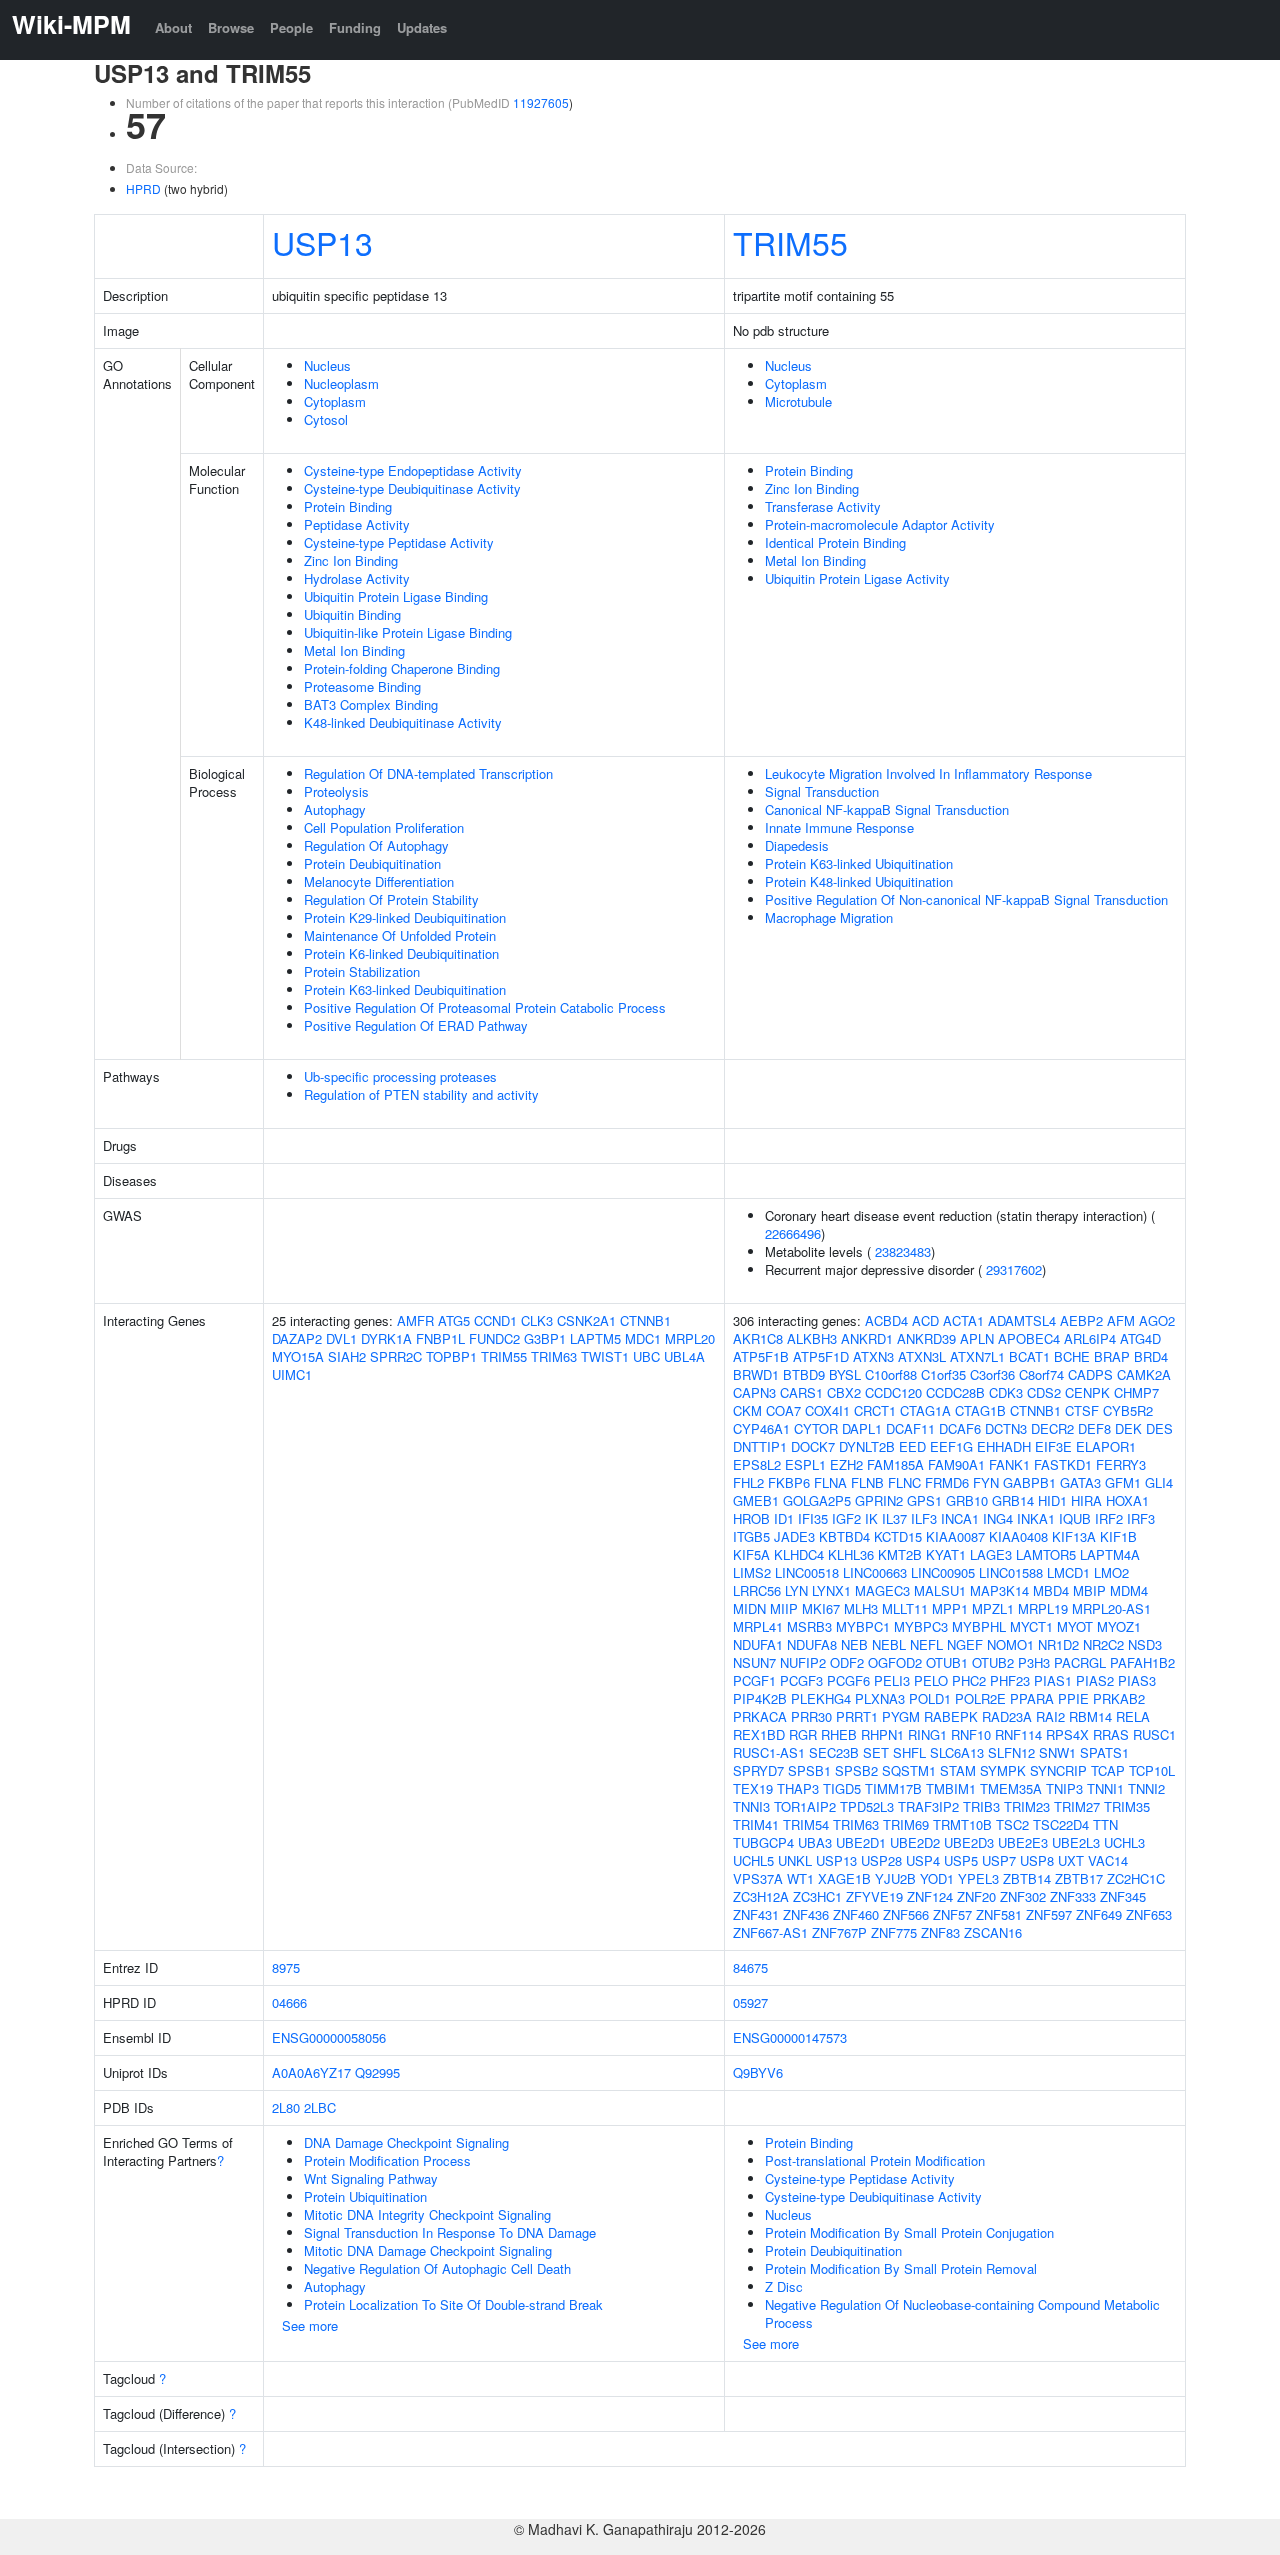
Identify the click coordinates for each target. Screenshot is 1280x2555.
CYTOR (816, 1428)
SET (876, 1752)
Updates (422, 27)
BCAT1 (1029, 1356)
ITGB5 (751, 1536)
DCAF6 (960, 1428)
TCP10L (1152, 1770)
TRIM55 (790, 242)
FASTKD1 (1063, 1464)
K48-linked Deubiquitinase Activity (403, 722)
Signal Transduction (822, 791)
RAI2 (1050, 1716)
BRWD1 (756, 1374)
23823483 (903, 1251)
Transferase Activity (823, 506)
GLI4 (1159, 1482)
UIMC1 (292, 1374)
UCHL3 (1124, 1842)
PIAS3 (1137, 1680)
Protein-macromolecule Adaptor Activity (880, 524)
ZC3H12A (761, 1896)
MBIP (1089, 1590)
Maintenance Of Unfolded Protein (400, 935)
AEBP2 (1081, 1320)
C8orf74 (1041, 1374)
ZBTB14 (1027, 1878)
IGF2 (846, 1518)
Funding (355, 27)
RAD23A (1007, 1716)
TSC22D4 (1061, 1824)
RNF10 (971, 1734)
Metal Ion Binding (354, 650)
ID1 (784, 1518)
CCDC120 (893, 1392)
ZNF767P (839, 1932)
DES (1159, 1428)
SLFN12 (1011, 1752)
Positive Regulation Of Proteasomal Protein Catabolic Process (485, 1007)
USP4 (923, 1860)
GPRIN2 (879, 1500)
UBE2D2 (915, 1842)
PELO (931, 1680)
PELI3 (892, 1680)
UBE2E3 (1023, 1842)
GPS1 (924, 1500)
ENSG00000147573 (790, 2037)
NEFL (926, 1644)
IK (871, 1518)
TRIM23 (1027, 1806)
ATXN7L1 (977, 1356)
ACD (925, 1320)
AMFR (415, 1320)
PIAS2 (1095, 1680)
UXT (1071, 1860)
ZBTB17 (1079, 1878)
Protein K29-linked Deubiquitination (405, 917)
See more (310, 2325)
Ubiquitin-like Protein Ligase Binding (408, 632)
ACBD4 (886, 1320)
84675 (750, 1967)
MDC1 (643, 1338)
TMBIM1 (951, 1788)
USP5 (961, 1860)
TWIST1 (605, 1356)
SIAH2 (347, 1356)
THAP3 (798, 1788)
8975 (286, 1967)
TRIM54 (806, 1824)
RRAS (1111, 1734)
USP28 (881, 1860)
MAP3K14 (999, 1590)
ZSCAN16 (993, 1932)
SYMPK (1003, 1770)
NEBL (889, 1644)
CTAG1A (925, 1410)
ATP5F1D (821, 1356)
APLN (977, 1338)
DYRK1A (386, 1338)
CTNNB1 (645, 1320)
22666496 (793, 1233)
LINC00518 (807, 1572)
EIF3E (1053, 1446)
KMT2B (900, 1554)
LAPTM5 (595, 1338)
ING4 (998, 1518)
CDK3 (1006, 1392)
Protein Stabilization (362, 971)
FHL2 (748, 1482)
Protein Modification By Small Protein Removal (901, 2268)
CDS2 (1044, 1392)
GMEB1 (756, 1500)
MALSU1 (940, 1590)
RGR (803, 1734)
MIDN (749, 1608)
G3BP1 (545, 1338)
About (173, 27)
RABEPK (951, 1716)
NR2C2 (1103, 1644)
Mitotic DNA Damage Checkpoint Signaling (428, 2250)
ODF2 (847, 1662)
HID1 (1052, 1500)
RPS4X (1067, 1734)
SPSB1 (809, 1770)
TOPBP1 (451, 1356)
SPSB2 (856, 1770)
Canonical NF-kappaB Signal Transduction (887, 809)
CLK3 (537, 1320)
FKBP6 (789, 1482)
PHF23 (1010, 1680)
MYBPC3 (921, 1626)
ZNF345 (1123, 1896)
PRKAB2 (1119, 1698)
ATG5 (454, 1320)
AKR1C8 (758, 1338)
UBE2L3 (1076, 1842)
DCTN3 (1006, 1428)
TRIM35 (1127, 1806)
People (291, 27)
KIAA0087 (955, 1536)
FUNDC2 (494, 1338)
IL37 (894, 1518)
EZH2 (846, 1464)
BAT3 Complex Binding (371, 704)
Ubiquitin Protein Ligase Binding (396, 596)
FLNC (904, 1482)
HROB (751, 1518)
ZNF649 (1099, 1914)
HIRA (1086, 1500)
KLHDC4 (799, 1554)
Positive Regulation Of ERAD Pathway (416, 1025)
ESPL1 (805, 1464)
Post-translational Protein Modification (875, 2160)
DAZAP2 (297, 1338)
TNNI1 (1105, 1788)
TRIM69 (906, 1824)
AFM (1121, 1320)
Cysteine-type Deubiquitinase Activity (412, 488)
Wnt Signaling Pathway (371, 2178)
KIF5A (751, 1554)
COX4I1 (827, 1410)
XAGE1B (844, 1878)
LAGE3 (991, 1554)
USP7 (999, 1860)
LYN (796, 1590)
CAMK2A (1144, 1374)
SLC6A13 (957, 1752)
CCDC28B (955, 1392)
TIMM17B (893, 1788)
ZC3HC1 (817, 1896)
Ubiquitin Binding (352, 614)
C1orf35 (943, 1374)
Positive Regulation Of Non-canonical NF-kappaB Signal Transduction (966, 899)
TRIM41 (756, 1824)
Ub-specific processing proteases (400, 1076)
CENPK (1087, 1392)
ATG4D (1140, 1338)
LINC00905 (943, 1572)
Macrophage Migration (829, 917)
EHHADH (1004, 1446)
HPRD (143, 188)
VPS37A (758, 1878)
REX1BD (759, 1734)
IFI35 (813, 1518)
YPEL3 (978, 1878)
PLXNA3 (880, 1698)
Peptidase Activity (357, 524)
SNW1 (1057, 1752)
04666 (289, 2002)
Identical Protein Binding (835, 542)
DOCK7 (813, 1446)
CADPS (1090, 1374)
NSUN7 (754, 1662)
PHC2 (969, 1680)
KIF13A (1074, 1536)
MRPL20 (690, 1338)
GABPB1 (1029, 1482)
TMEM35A (1011, 1788)
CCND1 (495, 1320)
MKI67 (821, 1608)
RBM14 (1090, 1716)
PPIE (1073, 1698)
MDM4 (1129, 1590)
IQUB (1075, 1518)
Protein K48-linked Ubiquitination (859, 881)
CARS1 (801, 1392)
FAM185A (895, 1464)
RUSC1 (1154, 1734)
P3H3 (1034, 1662)
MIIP (784, 1608)
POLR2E (980, 1698)
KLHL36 (851, 1554)
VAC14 (1108, 1860)
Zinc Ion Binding (351, 560)
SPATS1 (1104, 1752)
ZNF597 (1049, 1914)
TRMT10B (962, 1824)
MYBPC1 (863, 1626)
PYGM (901, 1716)
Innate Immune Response (839, 827)
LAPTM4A (1110, 1554)
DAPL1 (862, 1428)
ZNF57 (952, 1914)
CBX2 (844, 1392)
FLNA (830, 1482)
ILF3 (924, 1518)
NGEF (965, 1644)
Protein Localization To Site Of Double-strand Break (453, 2304)
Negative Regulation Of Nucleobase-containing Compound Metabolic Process (962, 2313)
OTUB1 (947, 1662)
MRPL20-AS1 (1111, 1608)
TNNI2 (1146, 1788)
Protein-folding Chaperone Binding (402, 668)
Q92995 (377, 2072)
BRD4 (1151, 1356)
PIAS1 (1053, 1680)
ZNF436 (806, 1914)
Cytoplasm (335, 401)
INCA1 (960, 1518)
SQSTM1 (909, 1770)
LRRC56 (757, 1590)
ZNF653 (1149, 1914)
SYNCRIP (1058, 1770)
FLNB (867, 1482)
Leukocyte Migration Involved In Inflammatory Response (928, 773)
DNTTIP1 (760, 1446)
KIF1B (1118, 1536)
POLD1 (930, 1698)
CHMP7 (1136, 1392)
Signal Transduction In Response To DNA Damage (450, 2232)
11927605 (541, 102)
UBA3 (815, 1842)
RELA (1133, 1716)
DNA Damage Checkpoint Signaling (406, 2142)
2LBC (320, 2107)
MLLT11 (905, 1608)
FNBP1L (440, 1338)
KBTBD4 (844, 1536)
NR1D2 (1058, 1644)
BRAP (1112, 1356)
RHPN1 (882, 1734)
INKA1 (1036, 1518)
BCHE (1072, 1356)
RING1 (927, 1734)
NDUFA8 (812, 1644)
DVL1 (341, 1338)
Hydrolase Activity (357, 578)
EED (912, 1446)
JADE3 (794, 1536)
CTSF (1082, 1410)
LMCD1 (1068, 1572)
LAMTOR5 (1046, 1554)
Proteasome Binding (362, 686)
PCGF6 (848, 1680)
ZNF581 (999, 1914)
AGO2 (1157, 1320)
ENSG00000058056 (329, 2037)
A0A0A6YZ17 (311, 2072)
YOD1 (937, 1878)
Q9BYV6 (758, 2072)
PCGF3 (801, 1680)
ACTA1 (963, 1320)
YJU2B (895, 1878)
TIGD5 (842, 1788)
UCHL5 (753, 1860)
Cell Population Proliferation (384, 827)
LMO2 (1111, 1572)
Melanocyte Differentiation (379, 881)
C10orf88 (891, 1374)
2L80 (286, 2107)
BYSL (845, 1374)
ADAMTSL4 (1022, 1320)
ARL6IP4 (1090, 1338)
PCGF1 (754, 1680)
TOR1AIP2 (805, 1806)
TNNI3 (751, 1806)
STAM (958, 1770)
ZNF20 (976, 1896)
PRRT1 (857, 1716)
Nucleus (327, 365)
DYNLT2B (867, 1446)
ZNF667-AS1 (770, 1932)
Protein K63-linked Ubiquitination (859, 863)
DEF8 (1094, 1428)
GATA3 (1080, 1482)
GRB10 (967, 1500)
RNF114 (1018, 1734)
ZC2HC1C (1136, 1878)
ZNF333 (1073, 1896)
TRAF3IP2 (928, 1806)
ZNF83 (940, 1932)
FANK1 (1009, 1464)
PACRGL (1080, 1662)
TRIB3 (981, 1806)
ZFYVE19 (874, 1896)
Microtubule (798, 401)
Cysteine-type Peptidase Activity (399, 542)
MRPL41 (758, 1626)
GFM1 (1123, 1482)
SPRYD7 (758, 1770)
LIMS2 (752, 1572)
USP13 (322, 242)
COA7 (783, 1410)
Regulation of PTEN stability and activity (421, 1094)
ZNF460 (856, 1914)
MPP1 (950, 1608)
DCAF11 (910, 1428)
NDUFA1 (758, 1644)
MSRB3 (809, 1626)
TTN (1105, 1824)
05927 (750, 2002)
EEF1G (951, 1446)
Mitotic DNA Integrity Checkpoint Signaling (427, 2214)
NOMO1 (1010, 1644)
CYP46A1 (761, 1428)
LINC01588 (1011, 1572)
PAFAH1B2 (1142, 1662)
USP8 (1037, 1860)
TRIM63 (554, 1356)
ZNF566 (906, 1914)
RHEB (839, 1734)
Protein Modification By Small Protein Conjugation (909, 2232)
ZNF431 (756, 1914)
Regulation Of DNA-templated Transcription (428, 773)
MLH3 (861, 1608)
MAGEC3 (882, 1590)
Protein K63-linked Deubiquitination (405, 989)
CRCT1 (875, 1410)
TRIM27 (1077, 1806)
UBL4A (684, 1356)
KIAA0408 (1018, 1536)
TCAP (1108, 1770)
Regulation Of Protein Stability (391, 899)
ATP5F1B (761, 1356)
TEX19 (753, 1788)
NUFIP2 (803, 1662)
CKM (747, 1410)
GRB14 (1013, 1500)
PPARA (1032, 1698)
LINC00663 (875, 1572)
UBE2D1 (861, 1842)
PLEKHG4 (821, 1698)
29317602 (1014, 1269)
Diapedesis (797, 845)
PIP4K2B (760, 1698)
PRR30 (811, 1716)
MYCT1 (1031, 1626)
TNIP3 (1064, 1788)
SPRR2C (396, 1356)
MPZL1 (993, 1608)
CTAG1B (980, 1410)
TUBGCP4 (763, 1842)
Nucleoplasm (341, 383)
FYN (986, 1482)
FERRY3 (1121, 1464)
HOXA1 (1127, 1500)
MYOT (1075, 1626)
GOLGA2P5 (817, 1500)
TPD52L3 (867, 1806)
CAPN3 (754, 1392)
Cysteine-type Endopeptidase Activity (413, 470)
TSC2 (1012, 1824)
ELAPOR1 (1106, 1446)
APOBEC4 (1029, 1338)
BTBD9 (804, 1374)
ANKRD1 (867, 1338)
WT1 (800, 1878)
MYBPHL (979, 1626)
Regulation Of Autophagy (376, 845)
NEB (854, 1644)
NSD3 (1145, 1644)
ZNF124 (930, 1896)
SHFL (909, 1752)
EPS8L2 (757, 1464)
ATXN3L (922, 1356)
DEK (1128, 1428)
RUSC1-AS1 (769, 1752)
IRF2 (1109, 1518)
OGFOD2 (895, 1662)
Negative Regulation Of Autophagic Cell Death (437, 2268)
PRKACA (760, 1716)
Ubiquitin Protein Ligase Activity (857, 578)
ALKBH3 (812, 1338)
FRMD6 (947, 1482)
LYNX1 (831, 1590)
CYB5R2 (1128, 1410)
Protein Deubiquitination (372, 863)
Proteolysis (336, 791)
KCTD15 (898, 1536)
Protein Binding (348, 506)
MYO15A (298, 1356)
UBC (646, 1356)
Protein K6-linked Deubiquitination (401, 953)
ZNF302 (1023, 1896)
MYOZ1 (1119, 1626)
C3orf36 (992, 1374)
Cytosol (326, 419)
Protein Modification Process (387, 2160)
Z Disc (784, 2286)
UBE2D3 (969, 1842)
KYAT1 (946, 1554)
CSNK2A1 (586, 1320)
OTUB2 (993, 1662)
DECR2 (1052, 1428)
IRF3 (1141, 1518)
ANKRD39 (926, 1338)
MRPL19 (1043, 1608)
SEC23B (834, 1752)
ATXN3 (873, 1356)
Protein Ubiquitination (365, 2196)
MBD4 (1051, 1590)
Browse (231, 27)
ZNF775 (894, 1932)
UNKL (795, 1860)
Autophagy (335, 809)
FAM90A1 (956, 1464)
